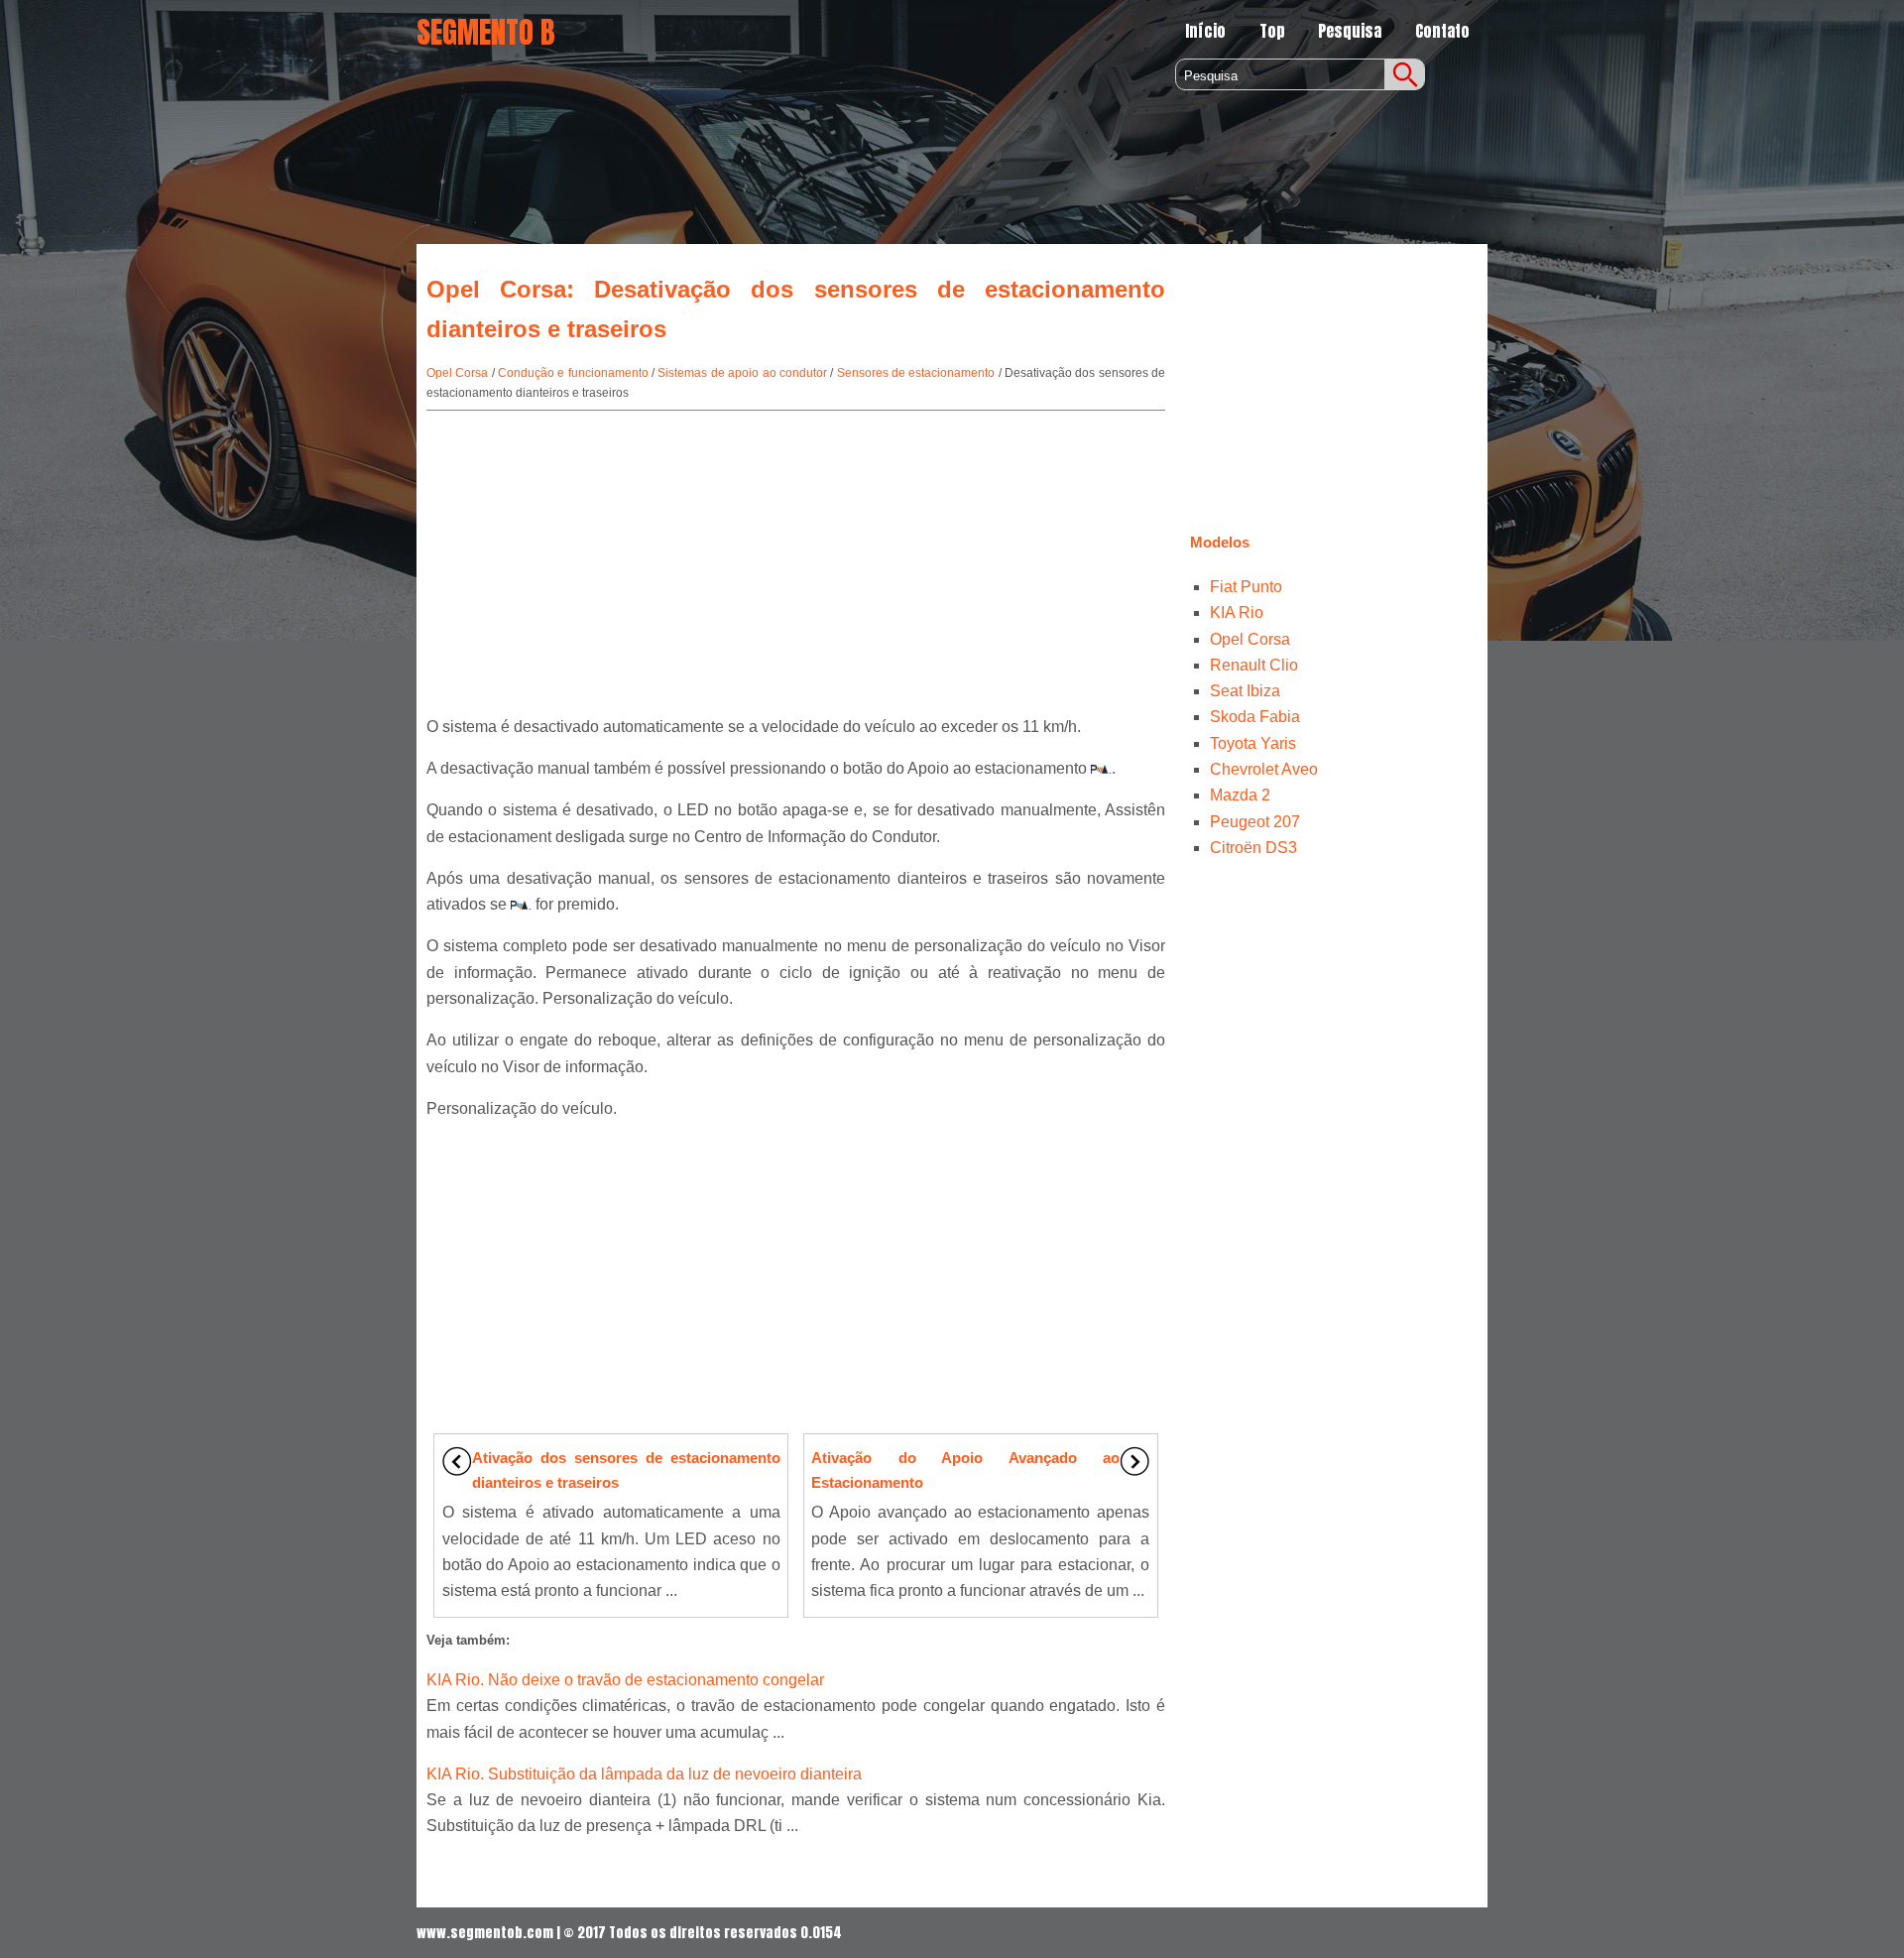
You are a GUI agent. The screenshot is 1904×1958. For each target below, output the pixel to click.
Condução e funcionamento (573, 373)
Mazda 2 (1240, 795)
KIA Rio (1237, 612)
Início (1205, 31)
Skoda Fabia (1255, 717)
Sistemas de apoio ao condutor (742, 373)
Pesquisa (1350, 31)
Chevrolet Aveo (1264, 769)
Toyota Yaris (1253, 743)
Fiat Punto (1246, 587)
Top (1272, 31)
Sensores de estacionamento (916, 373)
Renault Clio (1254, 665)
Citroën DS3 (1253, 848)
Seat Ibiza (1245, 691)
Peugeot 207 (1255, 822)
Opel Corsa (457, 373)
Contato (1442, 31)
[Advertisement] (796, 554)
